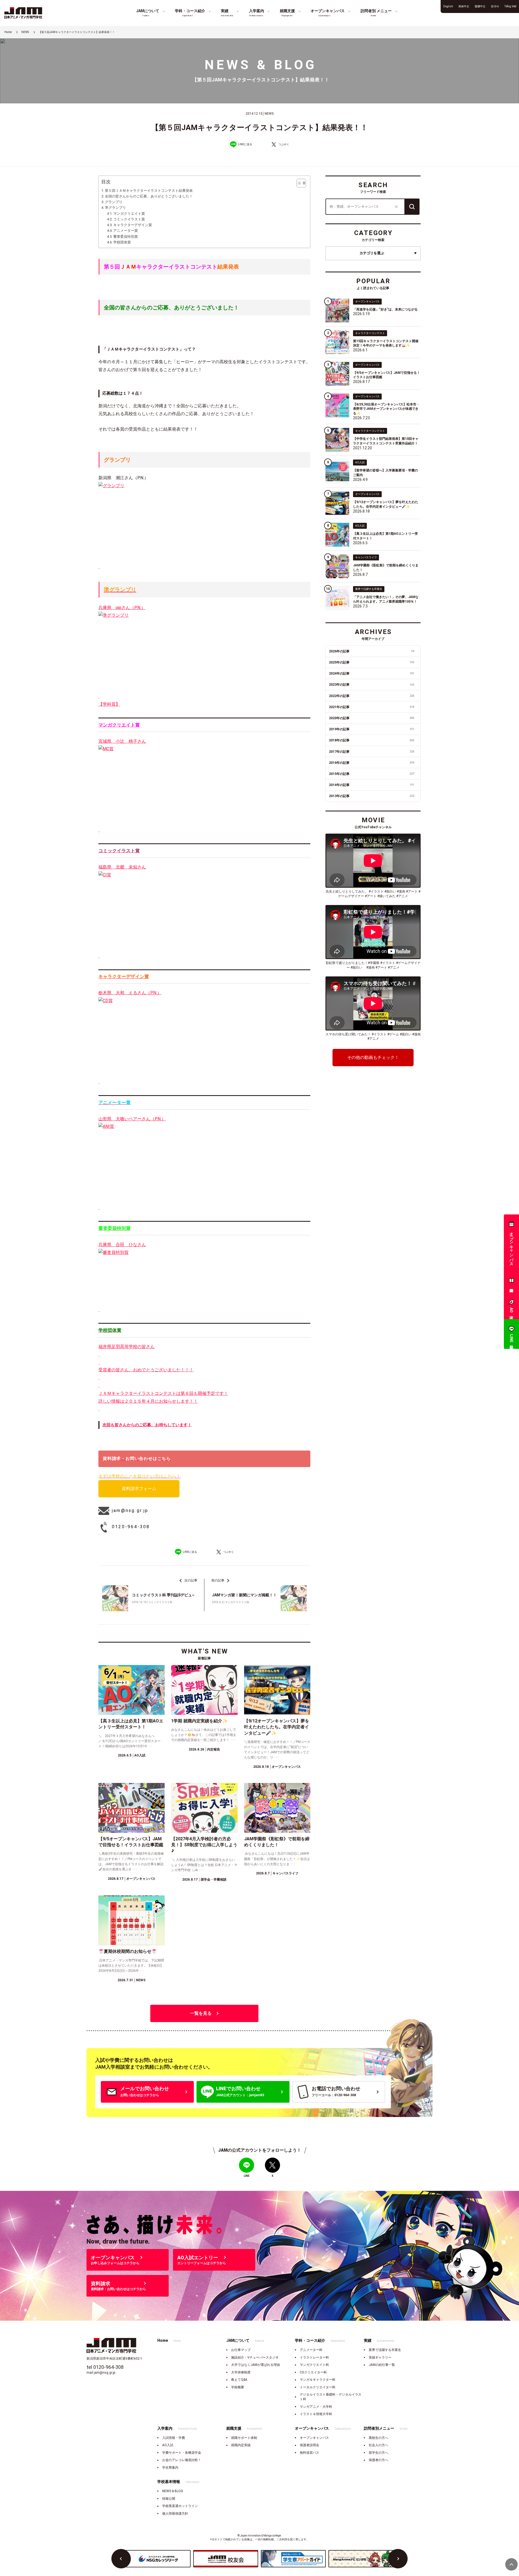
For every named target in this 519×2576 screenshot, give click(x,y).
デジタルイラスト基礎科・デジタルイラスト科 (331, 2397)
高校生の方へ (378, 2438)
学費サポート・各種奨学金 (182, 2453)
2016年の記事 (372, 763)
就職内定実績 (241, 2445)
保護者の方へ (378, 2460)
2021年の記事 (372, 707)
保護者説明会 (310, 2445)
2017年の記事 (372, 752)
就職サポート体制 (244, 2438)
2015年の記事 (372, 774)
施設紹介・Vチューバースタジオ (255, 2357)
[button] (299, 183)
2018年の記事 (372, 740)
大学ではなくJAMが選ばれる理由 (256, 2365)
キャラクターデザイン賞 (133, 225)
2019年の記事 (372, 729)
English (448, 6)
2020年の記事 (372, 718)
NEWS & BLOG (173, 2491)
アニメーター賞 (126, 231)
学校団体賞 (122, 242)
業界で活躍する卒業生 (385, 2350)
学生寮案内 (170, 2468)
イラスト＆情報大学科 (316, 2414)
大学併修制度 (241, 2372)
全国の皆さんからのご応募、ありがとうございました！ (149, 196)
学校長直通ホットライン (180, 2506)
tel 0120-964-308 (105, 2367)
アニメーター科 (311, 2350)
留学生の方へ (378, 2453)
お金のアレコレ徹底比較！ (182, 2460)
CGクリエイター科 (313, 2372)
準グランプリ (115, 208)
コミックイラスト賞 (129, 219)
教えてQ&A (239, 2380)
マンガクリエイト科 (314, 2365)
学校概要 (238, 2387)
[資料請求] (511, 1282)
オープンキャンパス (314, 2438)
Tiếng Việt (510, 6)
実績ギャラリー (380, 2357)
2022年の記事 (372, 696)
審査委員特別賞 (126, 237)
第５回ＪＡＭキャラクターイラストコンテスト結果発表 (149, 191)
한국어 (495, 6)
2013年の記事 (372, 796)
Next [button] (398, 2559)
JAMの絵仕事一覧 (382, 2365)
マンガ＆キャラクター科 (318, 2380)
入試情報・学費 (174, 2438)
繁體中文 (480, 6)
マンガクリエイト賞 (129, 214)
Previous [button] (121, 2559)
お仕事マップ (241, 2350)
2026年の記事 (372, 651)
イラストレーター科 (314, 2357)
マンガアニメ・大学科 (316, 2407)
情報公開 (169, 2499)
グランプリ (114, 202)
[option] (158, 2559)
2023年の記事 (372, 685)
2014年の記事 (372, 785)
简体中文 (464, 6)
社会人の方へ (378, 2445)
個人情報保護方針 (175, 2514)
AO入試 (168, 2445)
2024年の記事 (372, 673)
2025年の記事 (372, 662)
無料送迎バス (310, 2453)
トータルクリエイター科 (318, 2387)
